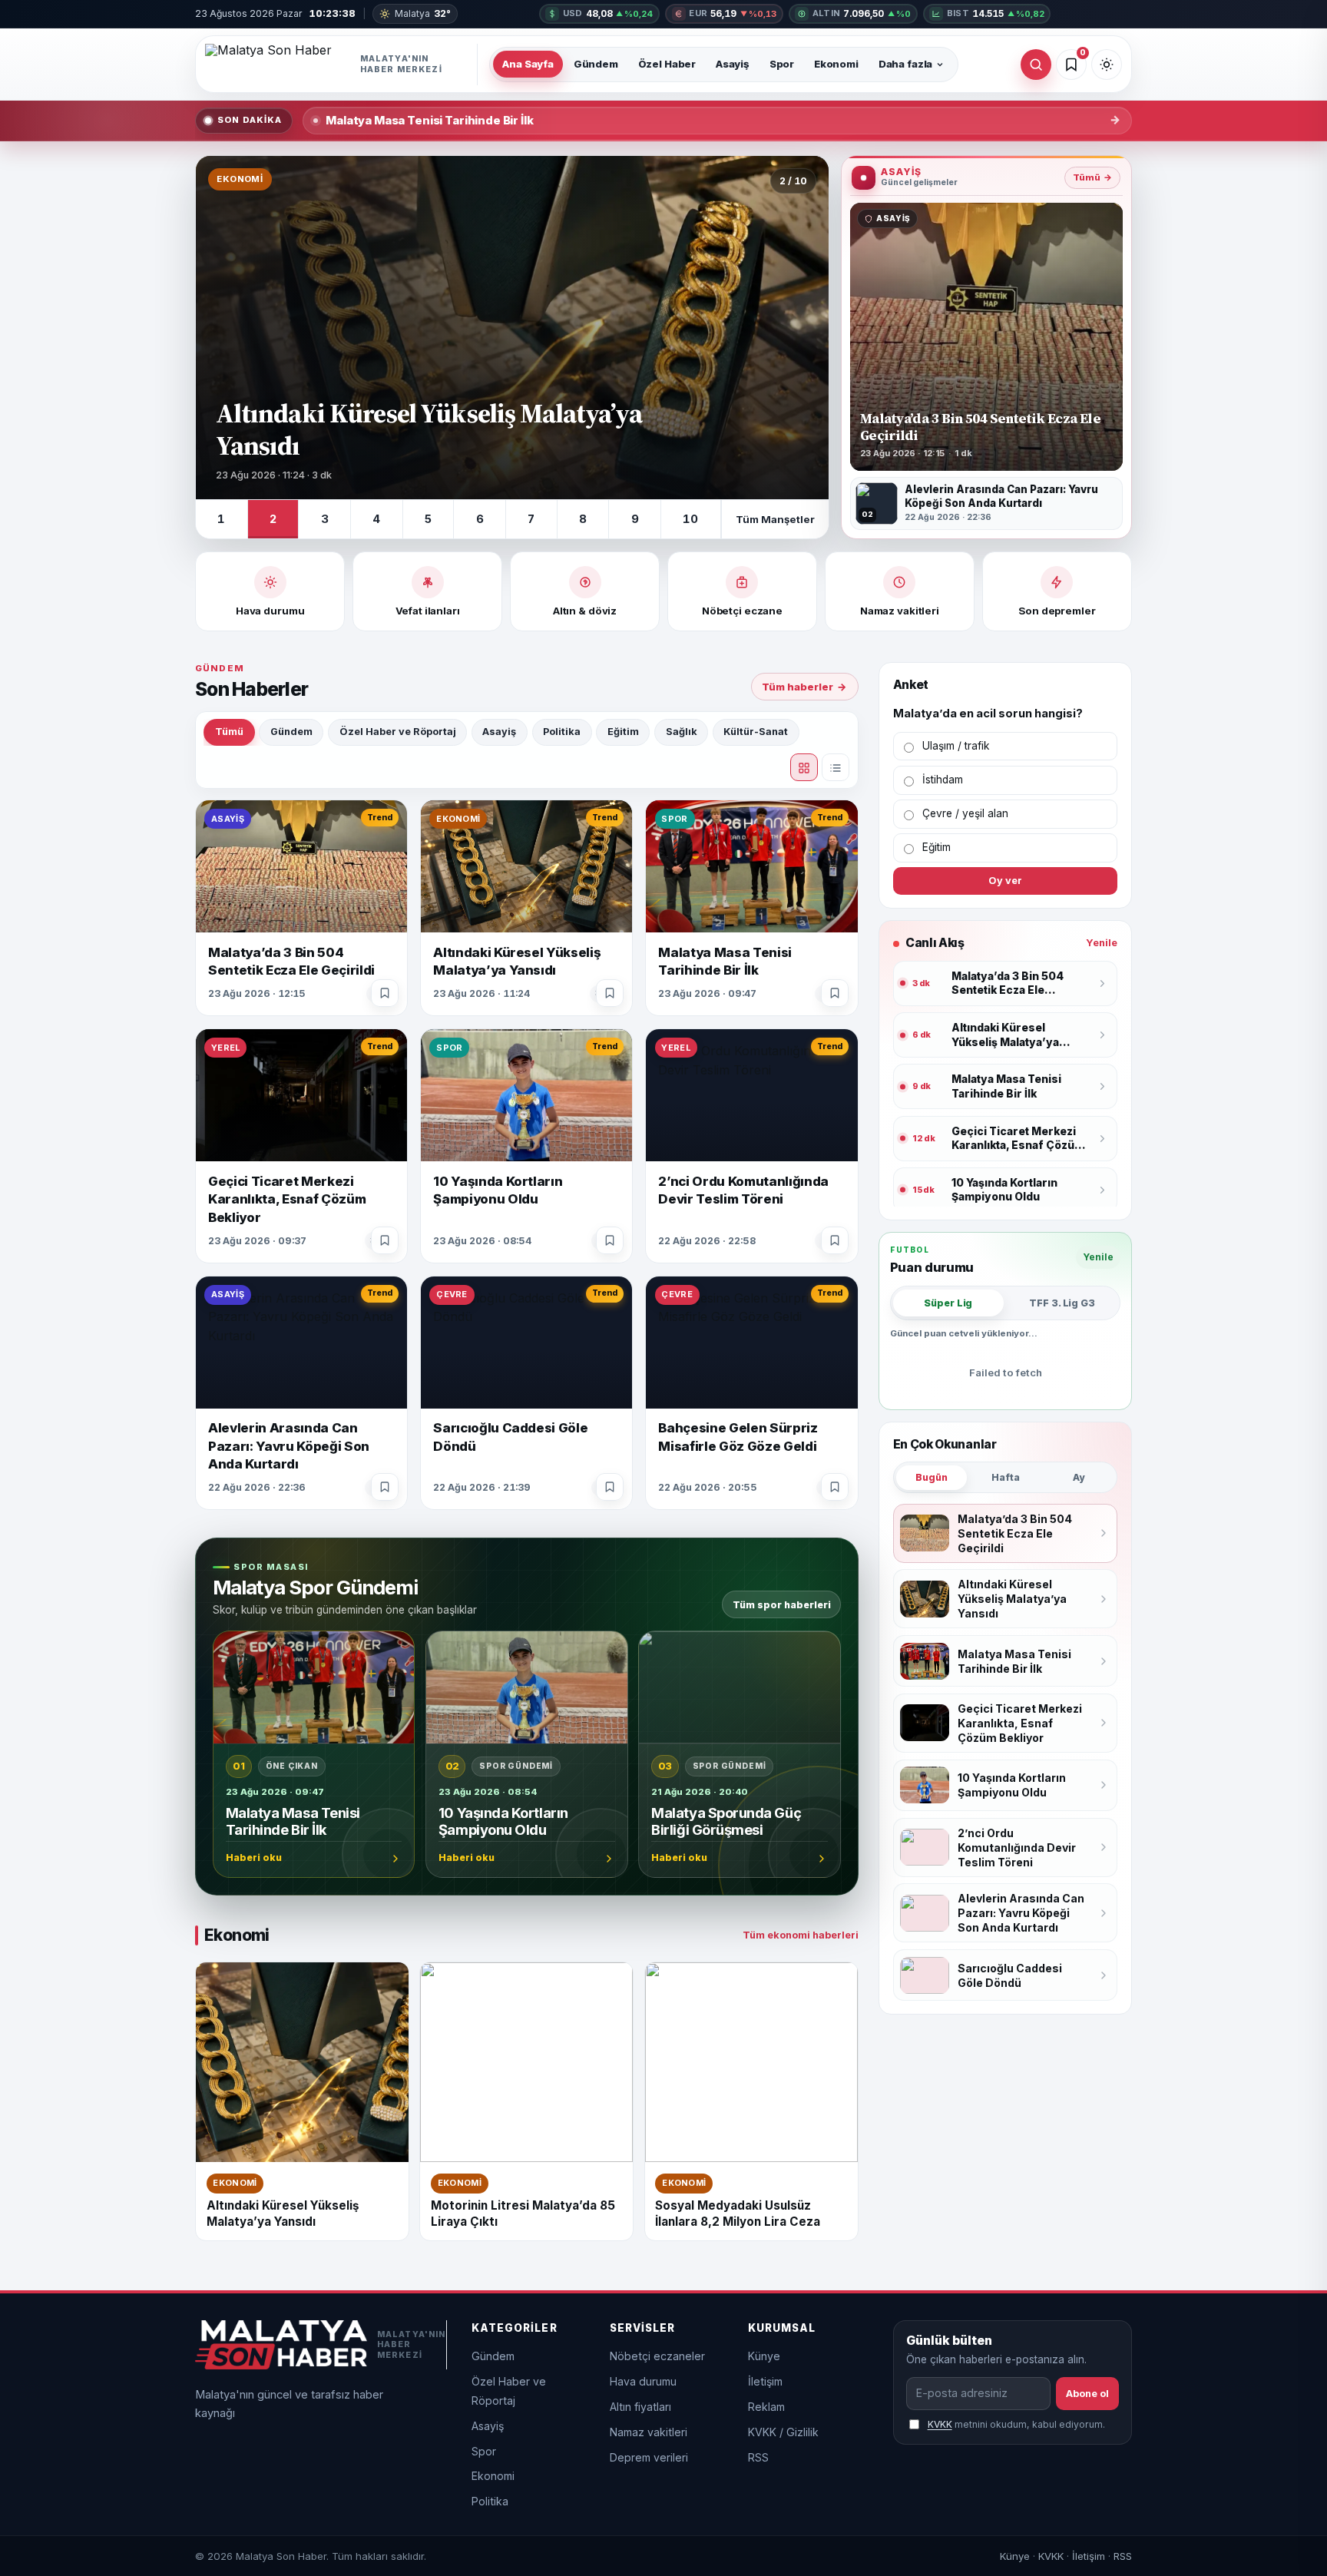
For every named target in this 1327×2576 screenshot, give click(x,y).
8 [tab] (583, 519)
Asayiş (733, 64)
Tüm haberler (804, 687)
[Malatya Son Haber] (341, 65)
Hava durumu (643, 2381)
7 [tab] (531, 519)
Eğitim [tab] (623, 732)
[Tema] (1107, 65)
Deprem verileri (649, 2457)
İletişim (765, 2381)
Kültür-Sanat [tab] (756, 732)
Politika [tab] (562, 732)
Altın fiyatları (640, 2407)
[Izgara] (804, 767)
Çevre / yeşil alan (965, 813)
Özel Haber (667, 64)
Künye (764, 2356)
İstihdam (943, 780)
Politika (490, 2501)
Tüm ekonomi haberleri (801, 1935)
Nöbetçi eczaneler (657, 2356)
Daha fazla (906, 64)
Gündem (596, 64)
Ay (1079, 1477)
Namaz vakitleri (649, 2432)
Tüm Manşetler (775, 519)
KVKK (940, 2424)
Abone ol (1087, 2394)
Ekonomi (836, 64)
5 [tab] (428, 519)
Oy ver (1005, 881)
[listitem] (986, 503)
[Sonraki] (801, 328)
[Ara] (1036, 65)
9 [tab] (635, 519)
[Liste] (836, 767)
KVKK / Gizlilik (783, 2432)
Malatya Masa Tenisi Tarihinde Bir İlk (430, 121)
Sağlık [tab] (682, 732)
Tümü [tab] (229, 732)
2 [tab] (273, 519)
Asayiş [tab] (499, 732)
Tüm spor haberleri (782, 1604)
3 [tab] (325, 519)
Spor (782, 64)
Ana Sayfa (528, 64)
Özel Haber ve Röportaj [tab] (398, 732)
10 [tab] (690, 519)
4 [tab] (376, 519)
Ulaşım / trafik (956, 746)
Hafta (1006, 1477)
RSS (758, 2457)
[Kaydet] (385, 993)
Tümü (1092, 177)
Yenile (1102, 943)
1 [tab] (221, 519)
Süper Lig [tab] (948, 1303)
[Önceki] (223, 328)
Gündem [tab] (291, 732)
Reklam (766, 2407)
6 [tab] (480, 519)
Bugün (932, 1477)
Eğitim (937, 847)
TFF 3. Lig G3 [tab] (1062, 1303)
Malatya (422, 13)
